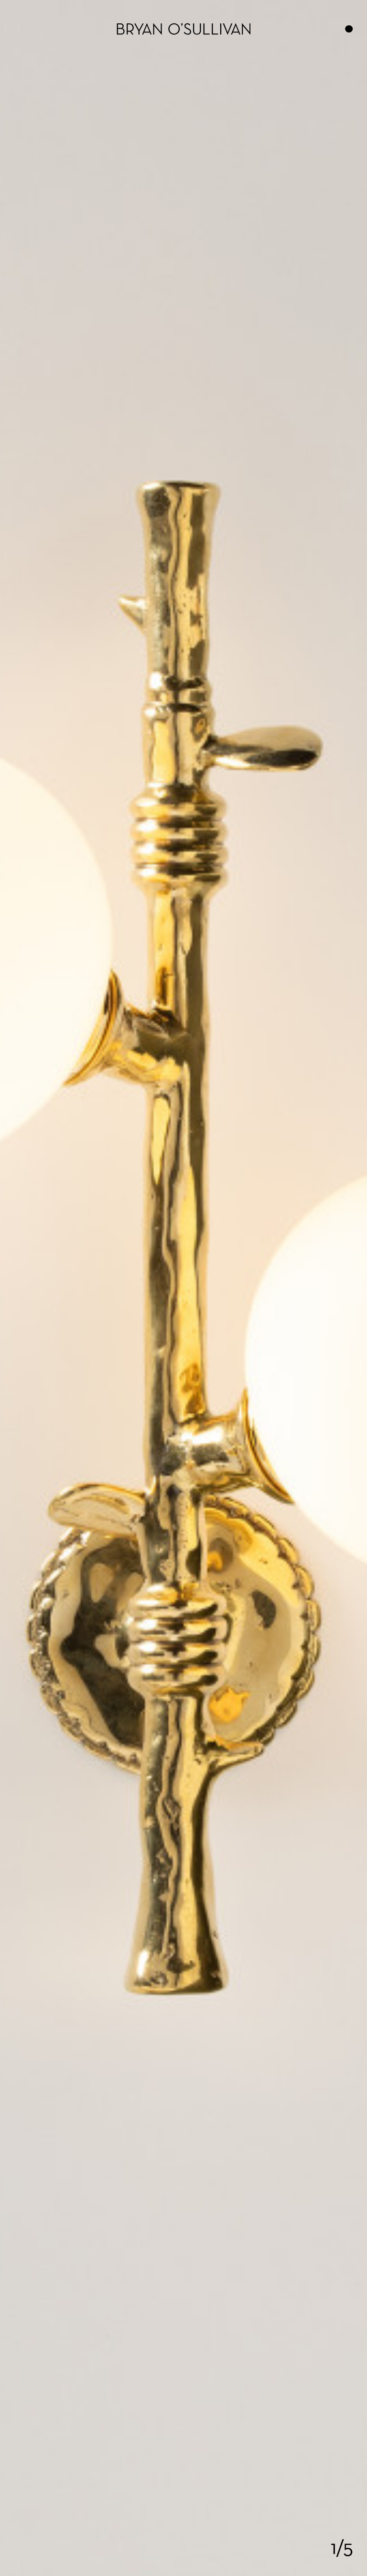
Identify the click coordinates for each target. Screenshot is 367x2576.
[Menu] (349, 29)
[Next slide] (321, 1288)
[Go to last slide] (46, 1288)
